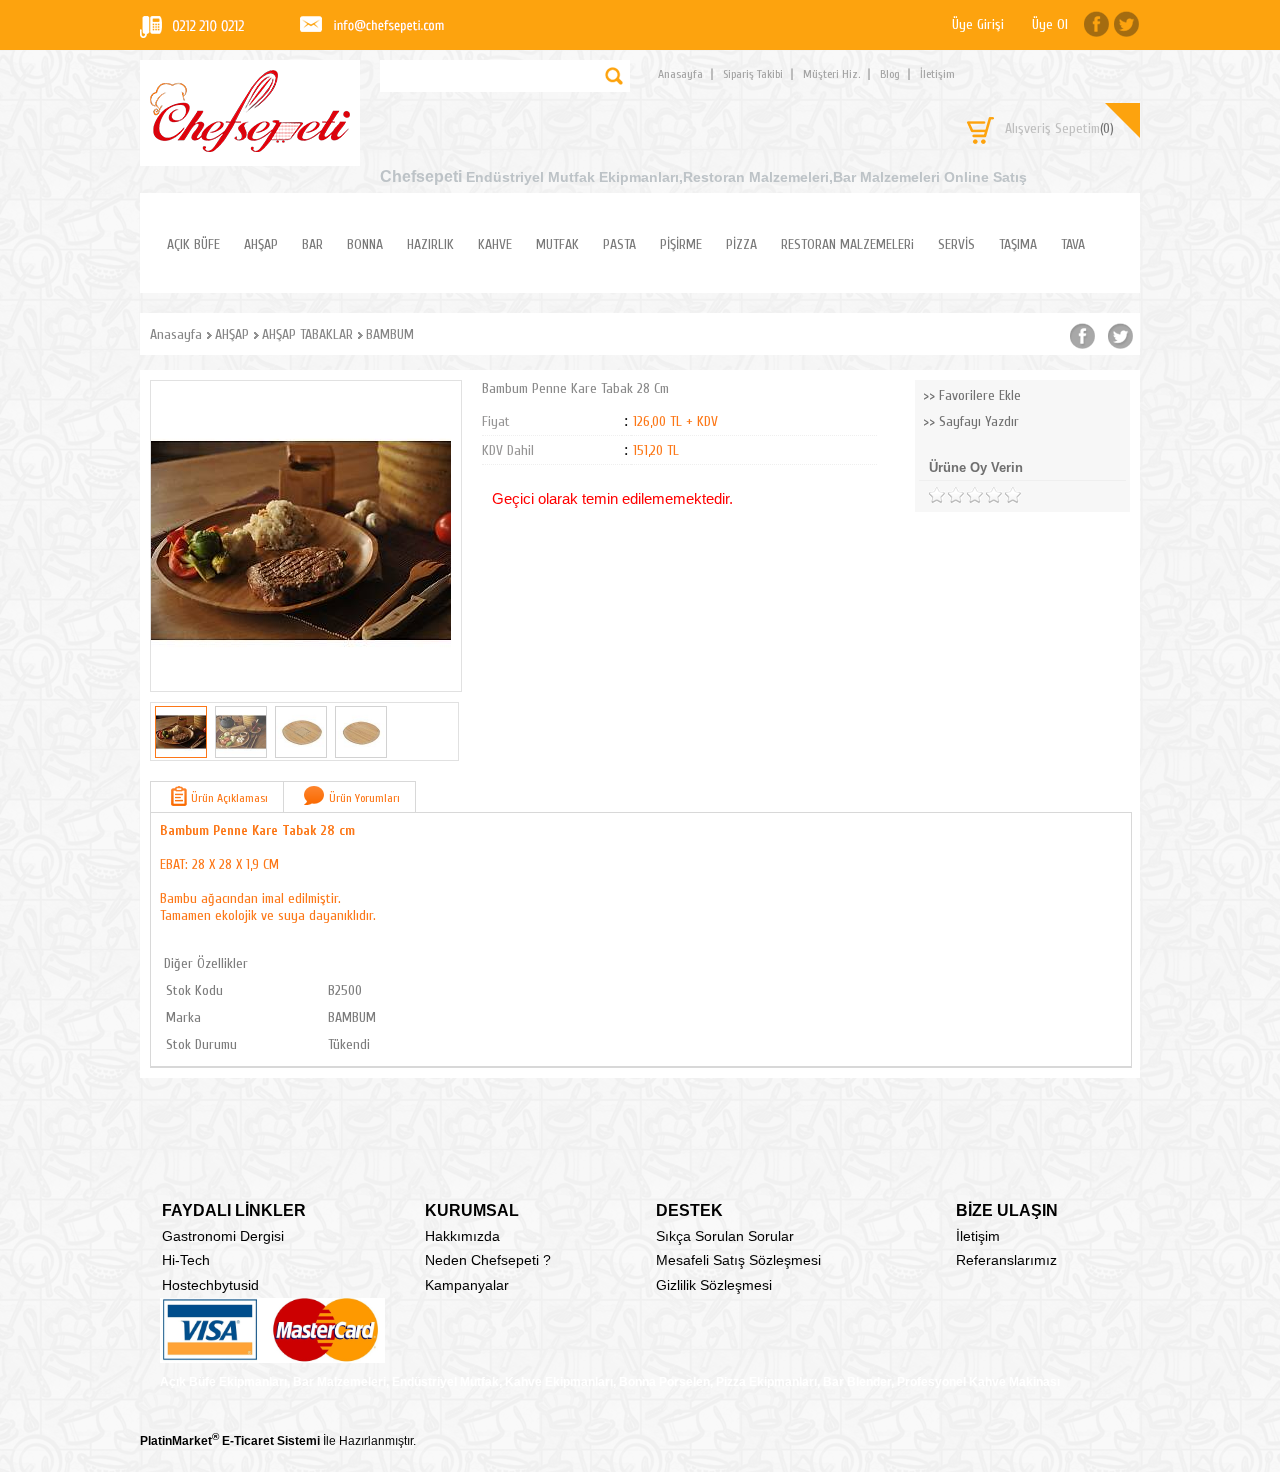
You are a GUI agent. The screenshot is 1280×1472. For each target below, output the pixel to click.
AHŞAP (261, 244)
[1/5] (936, 495)
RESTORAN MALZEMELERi (847, 244)
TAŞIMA (1018, 244)
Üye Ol (1050, 24)
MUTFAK (557, 244)
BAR (312, 244)
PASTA (619, 244)
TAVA (1073, 244)
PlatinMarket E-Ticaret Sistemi (230, 1441)
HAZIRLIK (430, 244)
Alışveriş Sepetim (1059, 128)
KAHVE (495, 244)
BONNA (365, 244)
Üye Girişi (978, 24)
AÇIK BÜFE (193, 244)
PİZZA (741, 244)
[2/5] (946, 495)
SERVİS (956, 244)
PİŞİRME (681, 244)
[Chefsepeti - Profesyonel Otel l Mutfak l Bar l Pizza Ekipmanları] (250, 146)
